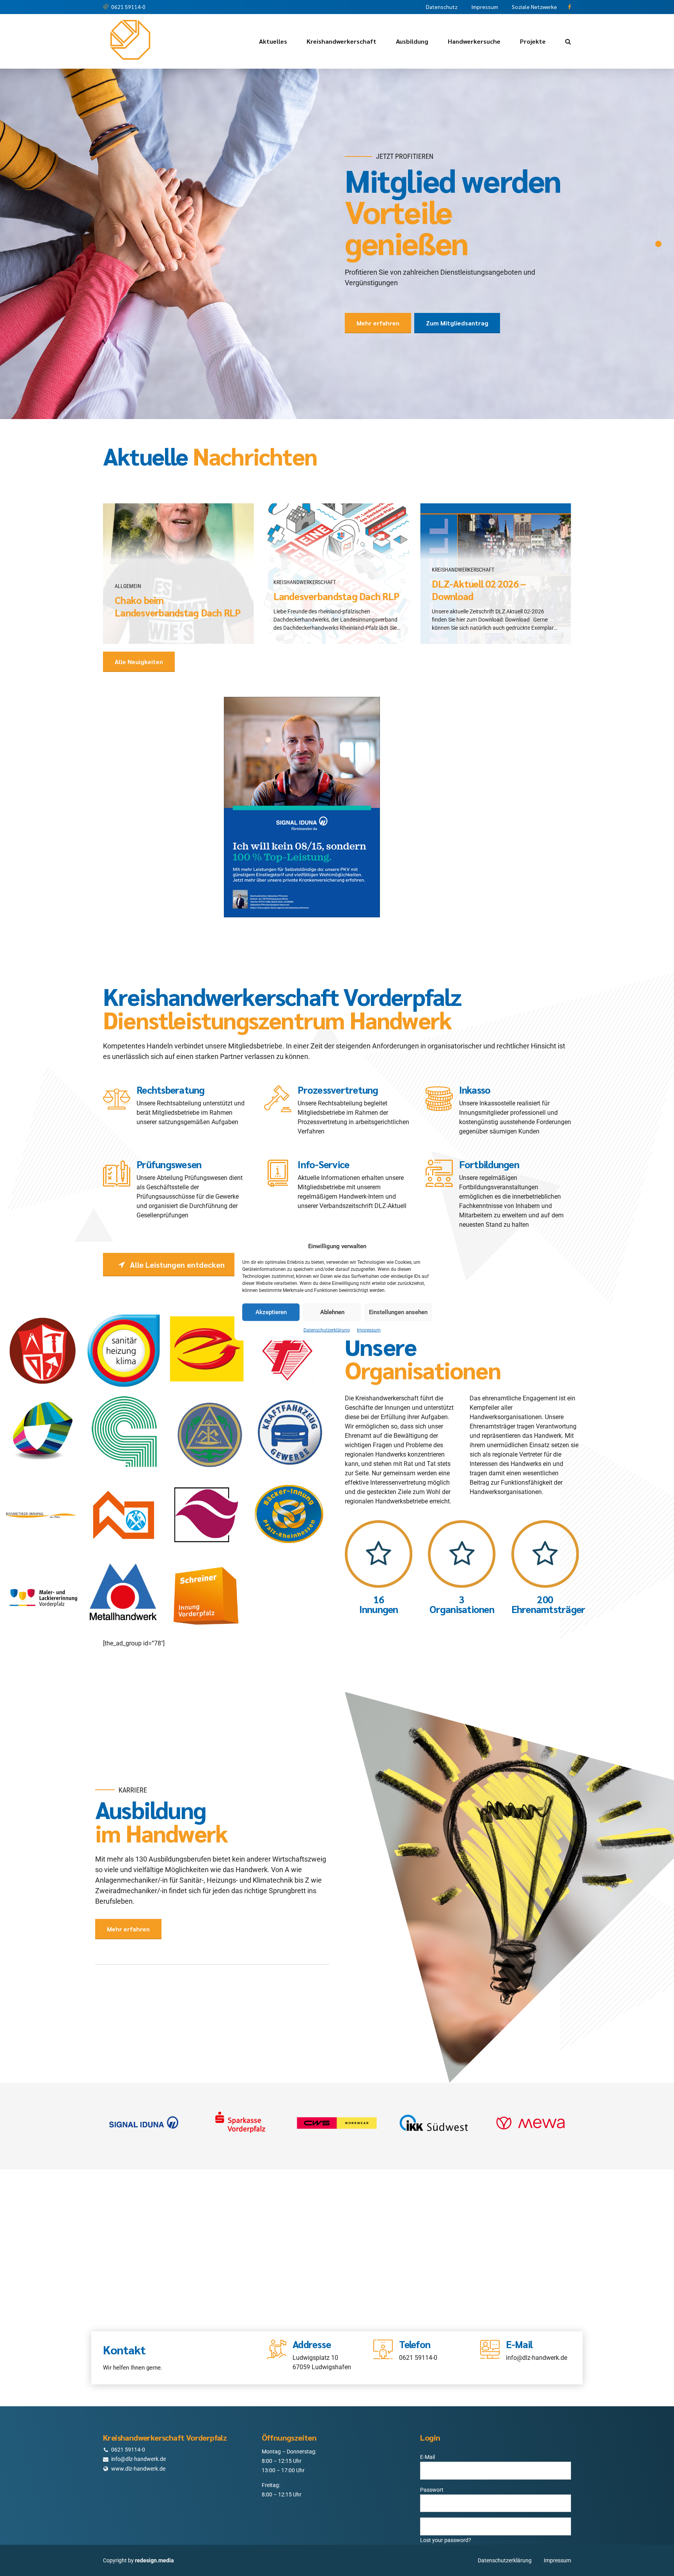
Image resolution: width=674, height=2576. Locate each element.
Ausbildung (412, 41)
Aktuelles (273, 41)
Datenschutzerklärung (327, 1330)
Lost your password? (446, 2498)
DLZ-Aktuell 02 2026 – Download (479, 548)
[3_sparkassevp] (240, 2081)
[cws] (337, 2081)
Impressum (369, 1330)
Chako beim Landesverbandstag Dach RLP (178, 565)
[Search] (568, 41)
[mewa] (530, 2081)
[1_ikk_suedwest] (434, 2081)
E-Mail (427, 2415)
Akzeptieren (271, 1312)
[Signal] (144, 2081)
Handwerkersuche (474, 41)
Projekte (533, 41)
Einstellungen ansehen (398, 1312)
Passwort (432, 2448)
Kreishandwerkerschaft (341, 41)
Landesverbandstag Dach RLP (336, 554)
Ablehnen (332, 1312)
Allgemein (128, 544)
